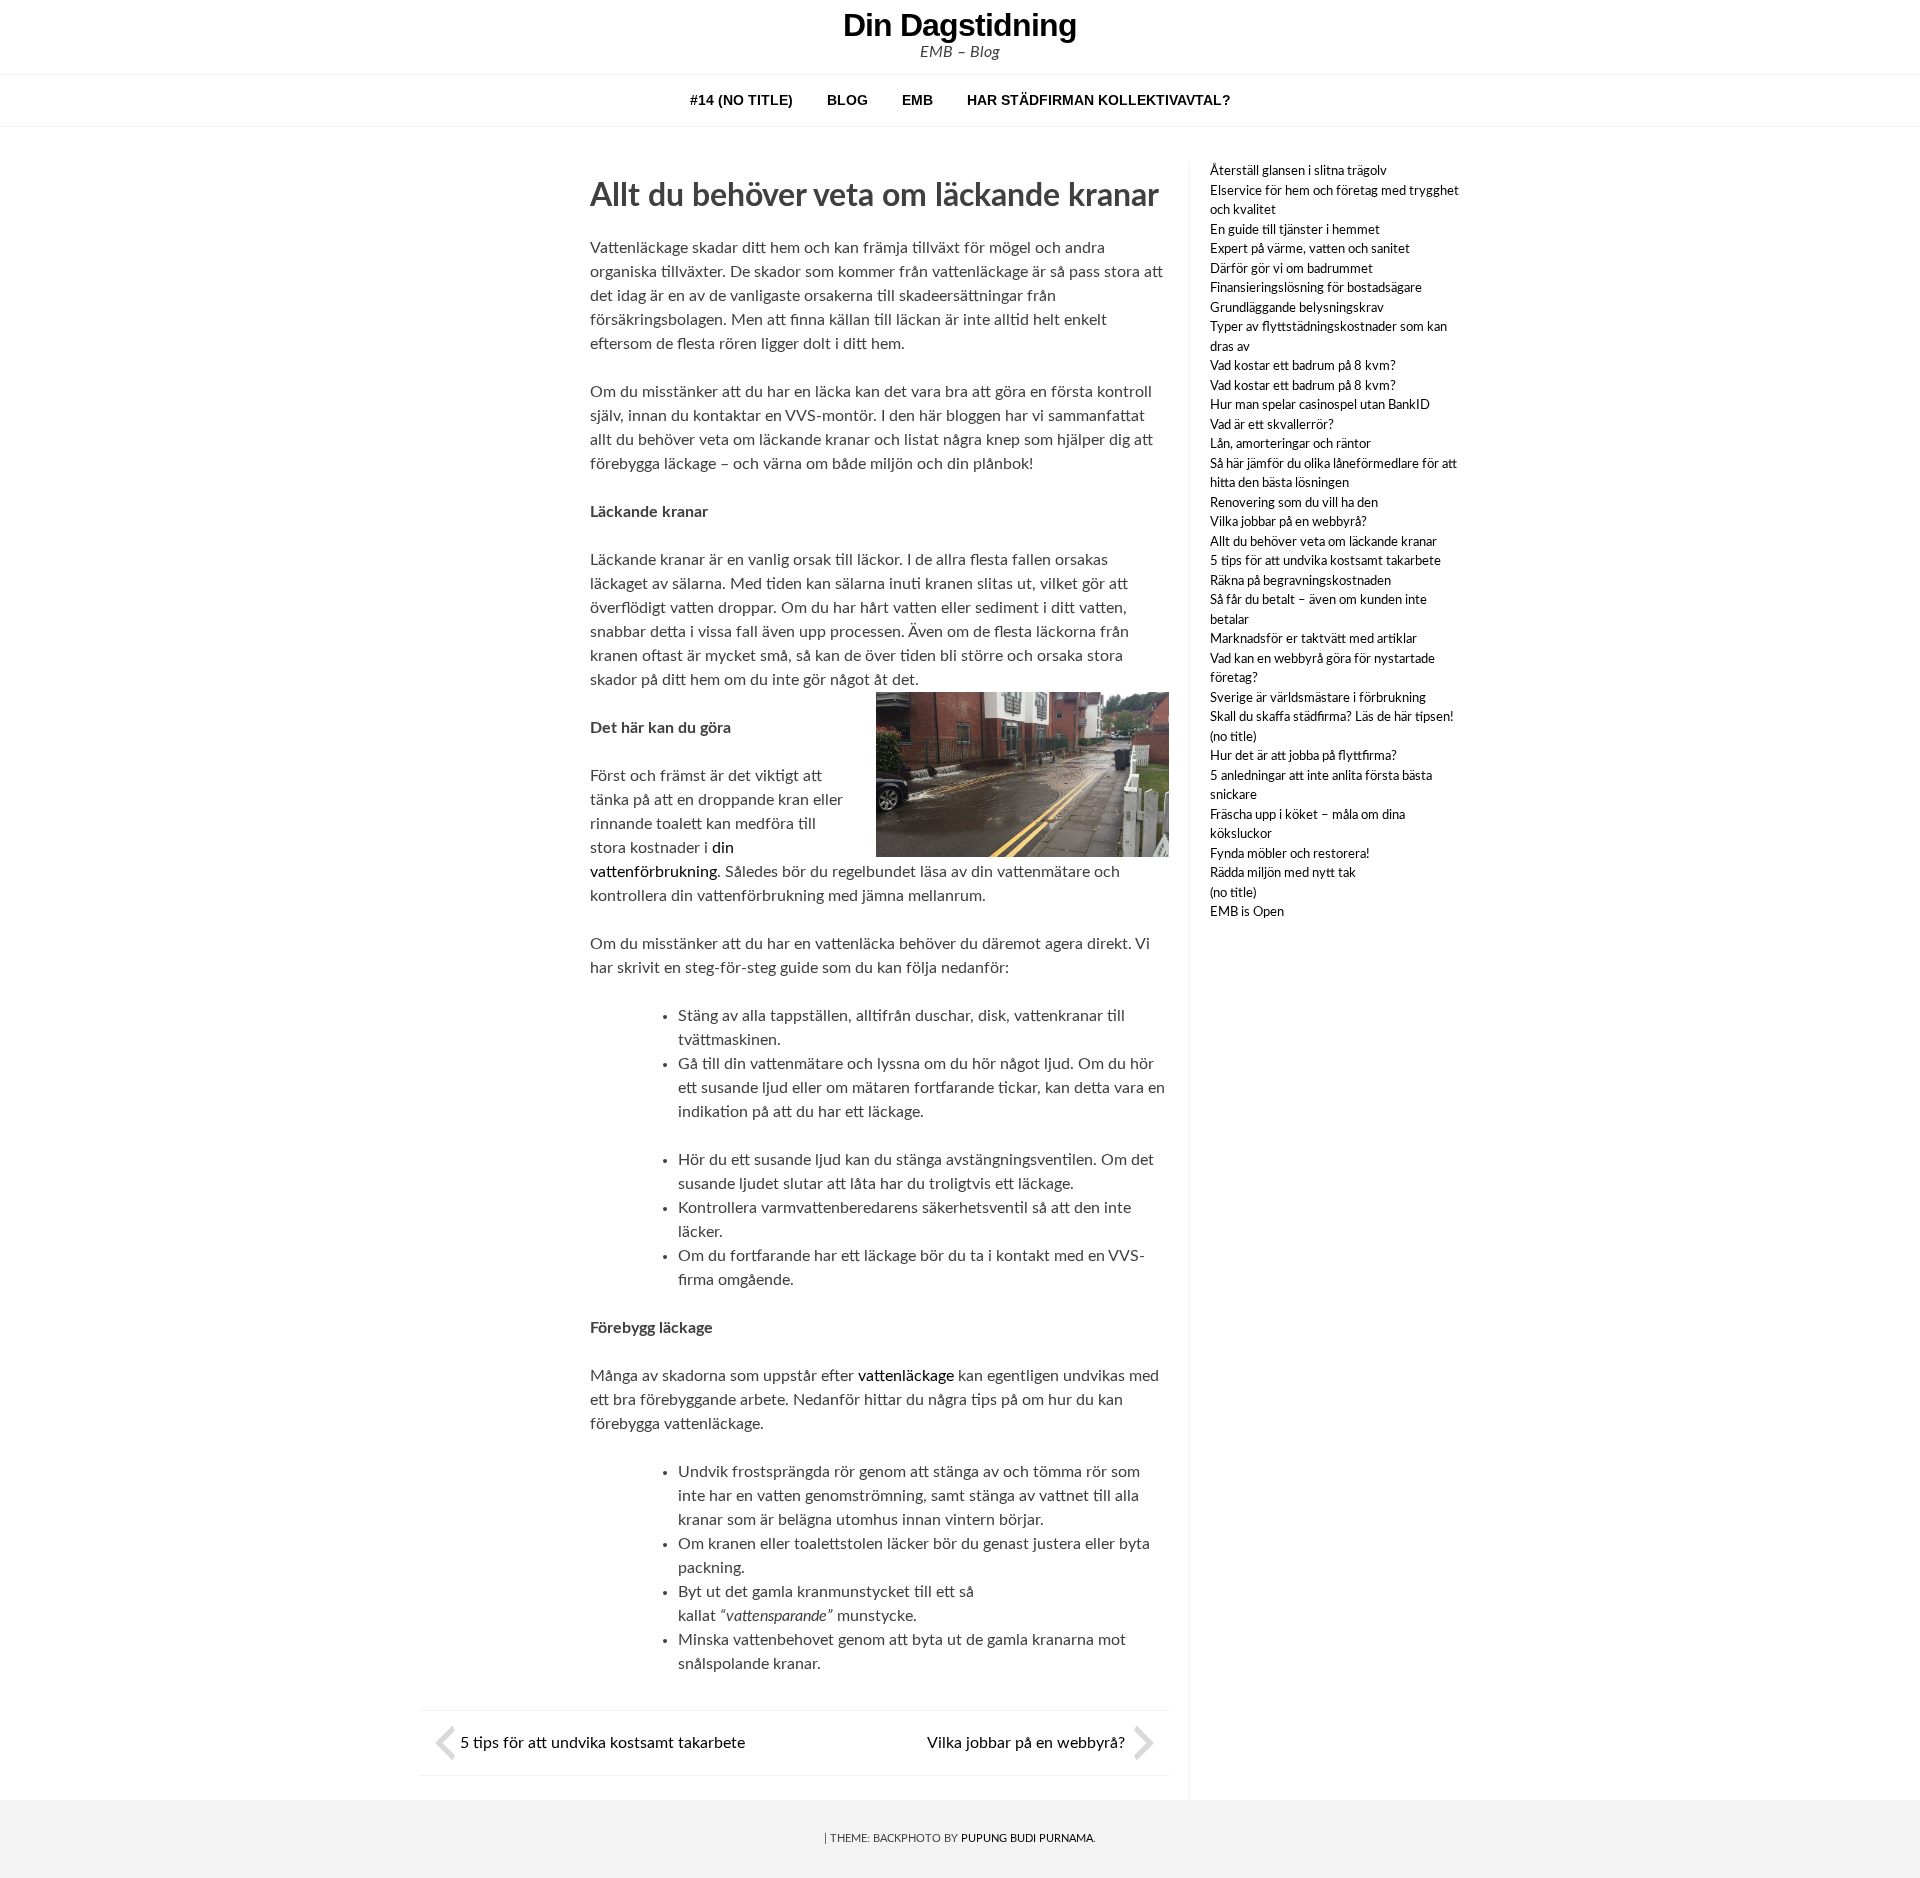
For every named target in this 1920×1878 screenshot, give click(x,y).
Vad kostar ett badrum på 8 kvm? (1303, 366)
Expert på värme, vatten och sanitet (1310, 249)
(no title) (1233, 737)
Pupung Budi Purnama (1027, 1838)
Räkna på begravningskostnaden (1300, 581)
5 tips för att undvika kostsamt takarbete (604, 1743)
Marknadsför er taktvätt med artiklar (1313, 639)
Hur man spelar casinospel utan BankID (1320, 405)
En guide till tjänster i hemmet (1295, 230)
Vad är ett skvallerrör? (1272, 425)
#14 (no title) (741, 100)
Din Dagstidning (960, 25)
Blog (847, 100)
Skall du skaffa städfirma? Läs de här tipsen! (1332, 717)
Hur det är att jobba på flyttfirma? (1303, 756)
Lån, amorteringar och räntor (1290, 444)
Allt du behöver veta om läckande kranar (1325, 542)
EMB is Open (1247, 912)
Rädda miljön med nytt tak (1283, 873)
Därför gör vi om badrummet (1291, 269)
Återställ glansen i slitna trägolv (1298, 171)
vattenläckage (906, 1376)
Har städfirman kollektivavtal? (1099, 100)
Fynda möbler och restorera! (1290, 854)
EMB (917, 100)
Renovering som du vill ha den (1295, 503)
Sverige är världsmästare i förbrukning (1318, 698)
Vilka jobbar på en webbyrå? (1028, 1743)
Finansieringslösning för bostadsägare (1316, 288)
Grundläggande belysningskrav (1297, 308)
